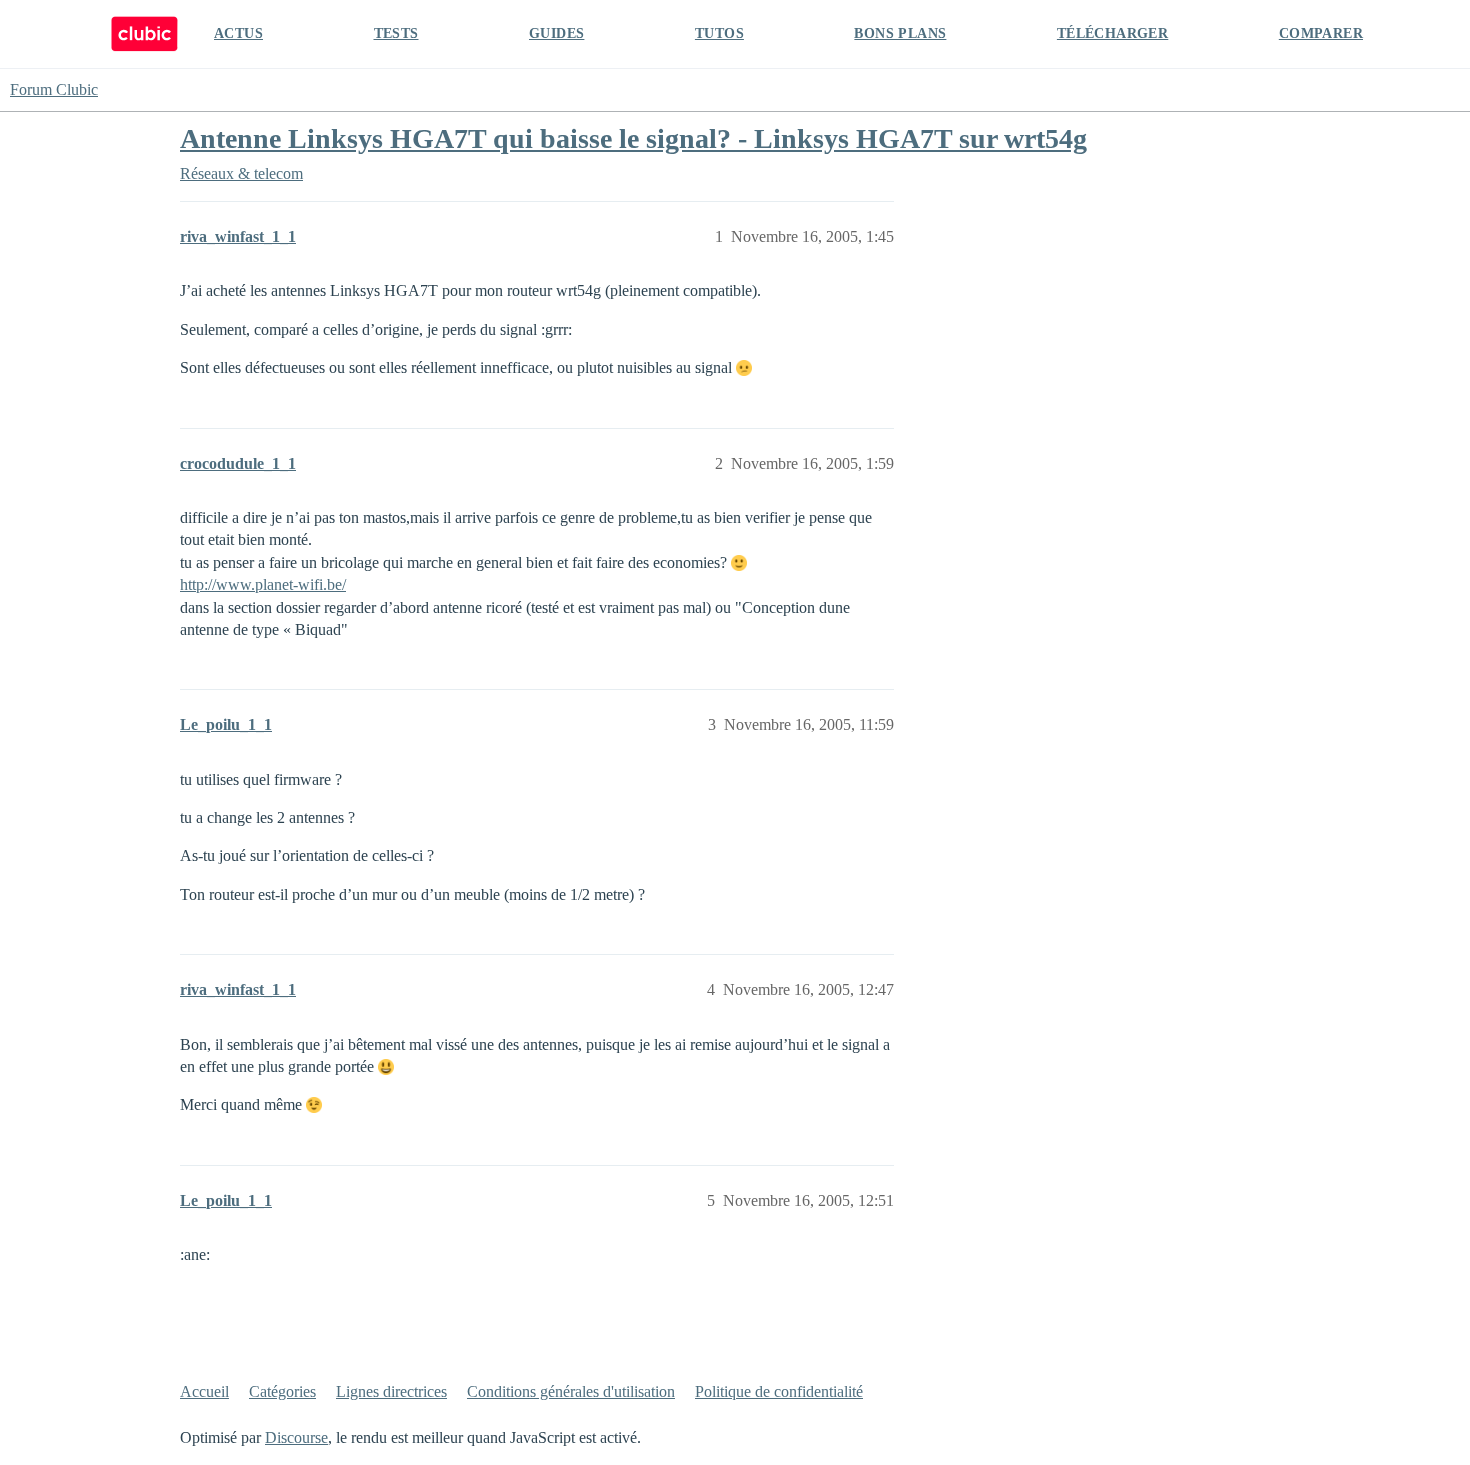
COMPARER (1321, 33)
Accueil (204, 1391)
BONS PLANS (900, 33)
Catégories (282, 1391)
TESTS (396, 33)
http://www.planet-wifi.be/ (263, 584)
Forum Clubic (54, 89)
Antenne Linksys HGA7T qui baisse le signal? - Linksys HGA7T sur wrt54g (633, 138)
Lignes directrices (391, 1391)
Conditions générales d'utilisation (571, 1391)
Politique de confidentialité (779, 1391)
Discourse (296, 1437)
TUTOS (719, 33)
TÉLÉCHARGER (1112, 33)
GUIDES (556, 33)
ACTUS (238, 33)
